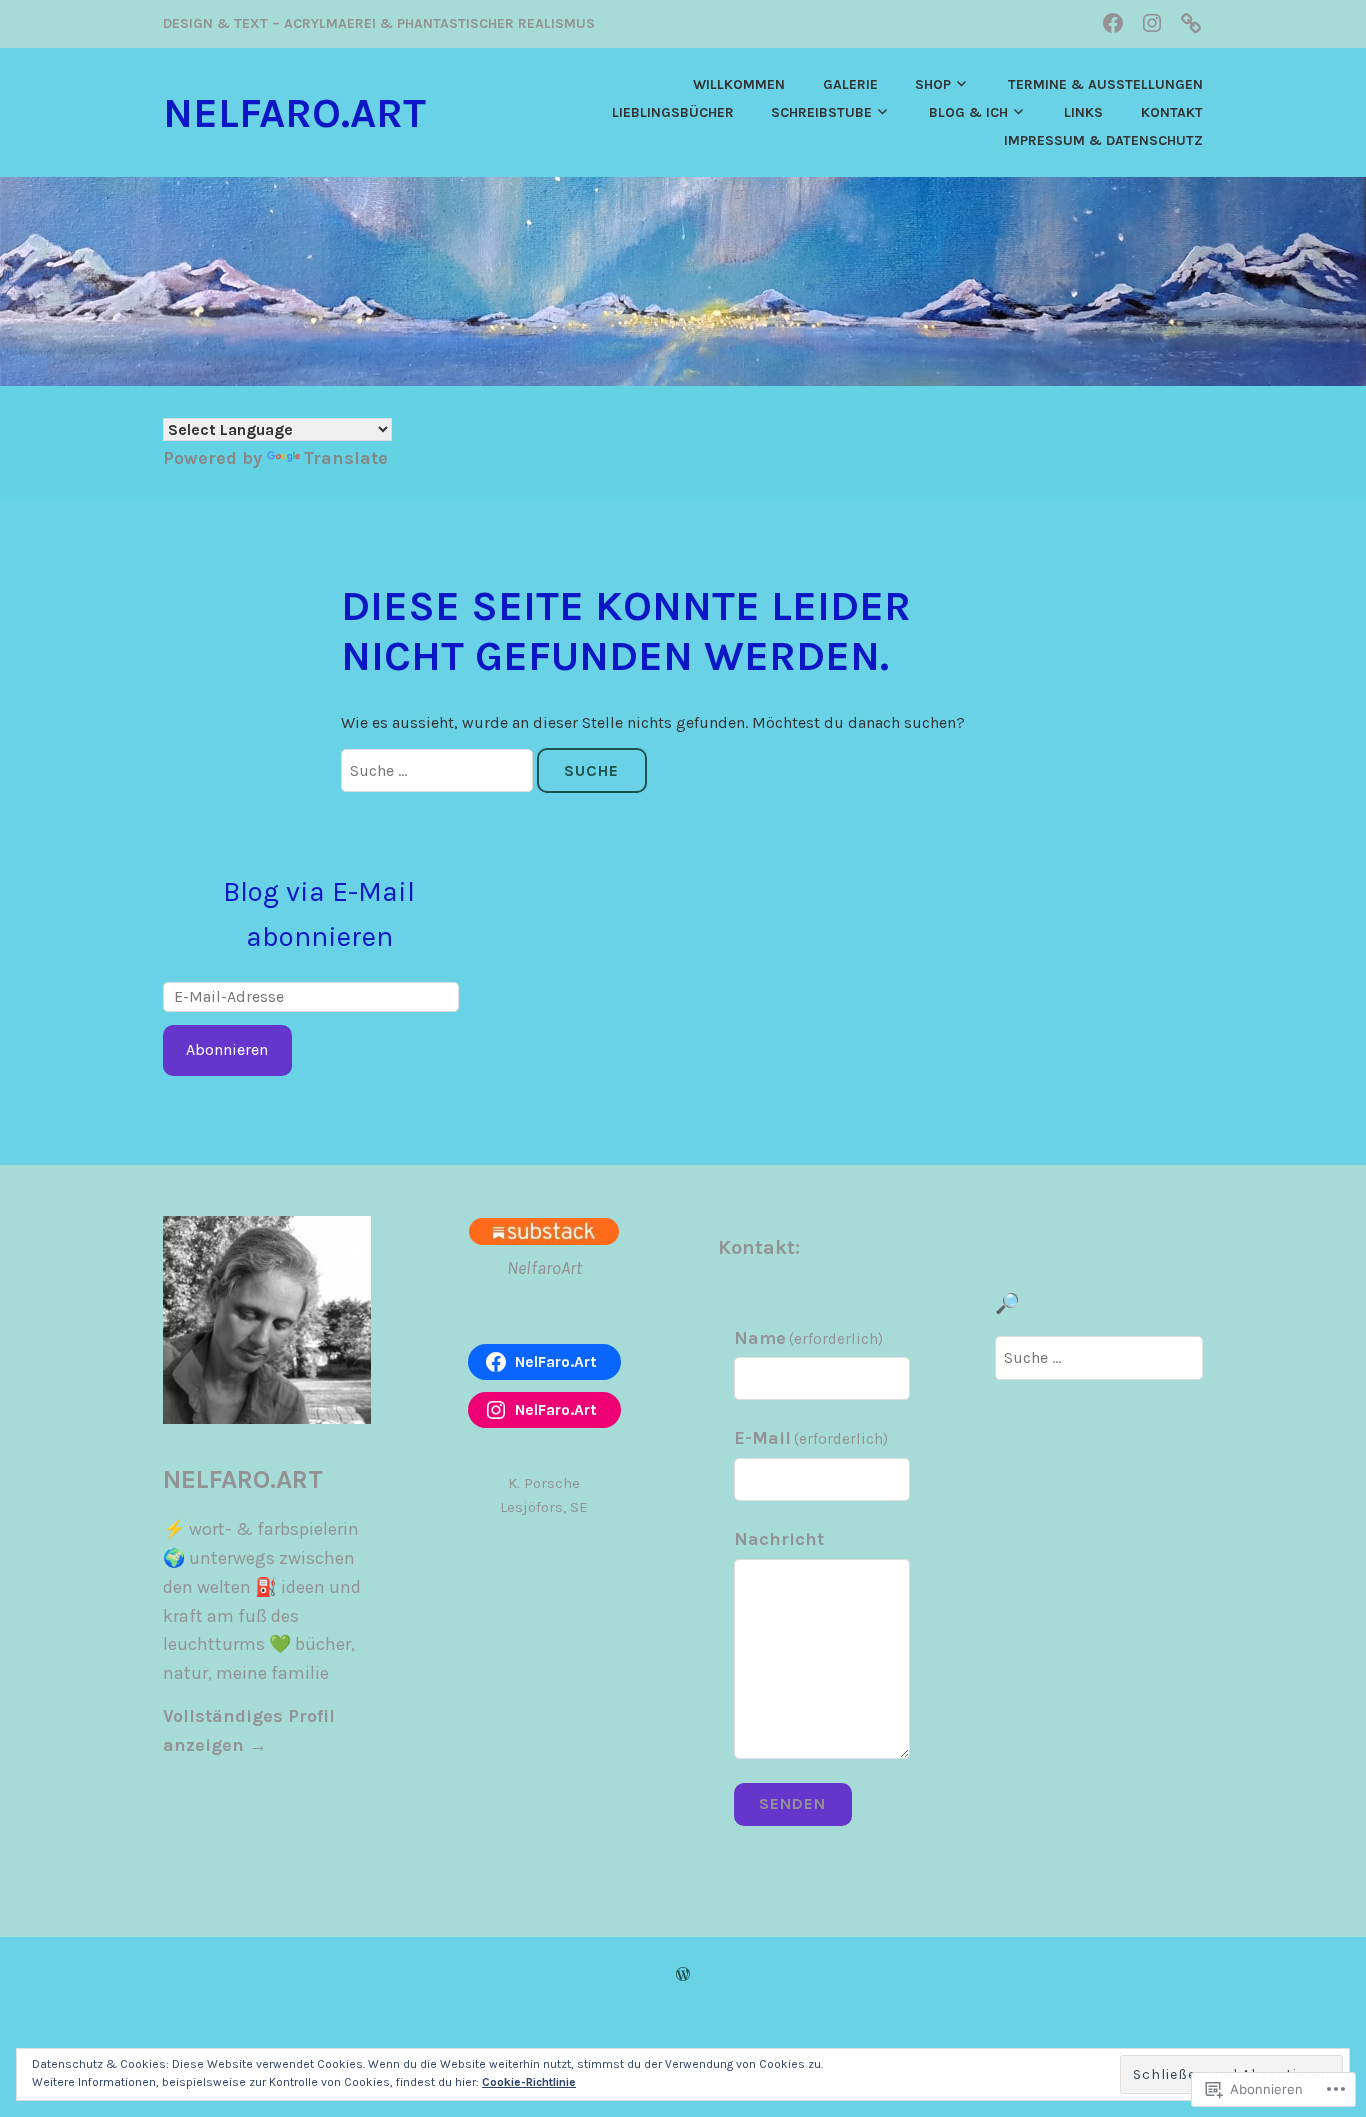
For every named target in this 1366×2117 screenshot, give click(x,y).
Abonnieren (227, 1049)
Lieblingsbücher (673, 112)
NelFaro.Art (294, 113)
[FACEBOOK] (1113, 22)
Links (1083, 112)
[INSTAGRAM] (1152, 22)
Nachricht (779, 1539)
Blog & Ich (968, 112)
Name (809, 1338)
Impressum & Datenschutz (1103, 140)
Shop (933, 84)
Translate (346, 458)
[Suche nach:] (439, 770)
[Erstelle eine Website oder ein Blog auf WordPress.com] (683, 1974)
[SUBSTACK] (1191, 22)
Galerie (850, 84)
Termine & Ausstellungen (1105, 84)
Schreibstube (821, 112)
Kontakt (1172, 112)
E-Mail (811, 1438)
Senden (792, 1803)
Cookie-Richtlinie (529, 2082)
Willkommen (739, 84)
